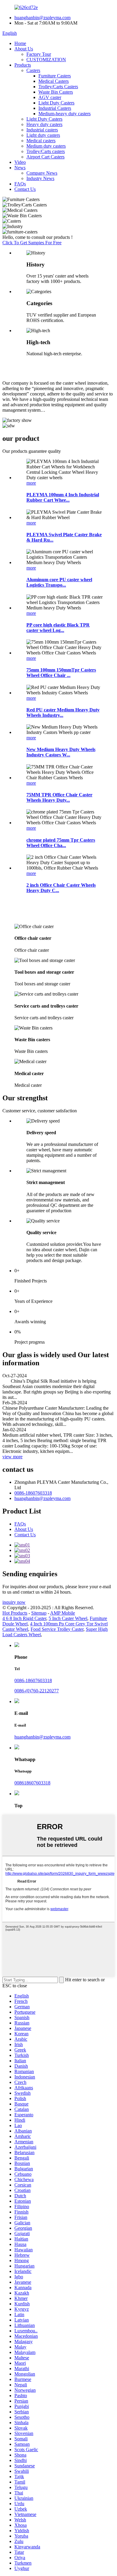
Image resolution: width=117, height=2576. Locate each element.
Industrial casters (42, 130)
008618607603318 (32, 1783)
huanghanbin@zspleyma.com (42, 18)
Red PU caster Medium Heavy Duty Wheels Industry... (63, 712)
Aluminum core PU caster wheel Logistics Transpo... (59, 582)
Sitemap (39, 1613)
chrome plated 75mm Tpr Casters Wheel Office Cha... (61, 843)
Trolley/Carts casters (46, 151)
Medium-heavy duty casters (64, 114)
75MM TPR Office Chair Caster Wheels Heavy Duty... (59, 797)
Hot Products (15, 1613)
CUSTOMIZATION (46, 60)
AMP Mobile (63, 1613)
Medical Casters (54, 81)
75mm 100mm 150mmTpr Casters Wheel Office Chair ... (61, 673)
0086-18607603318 (33, 1493)
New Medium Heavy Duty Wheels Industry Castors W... (61, 752)
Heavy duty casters (44, 124)
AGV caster (50, 97)
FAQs (20, 184)
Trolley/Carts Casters (58, 87)
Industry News (40, 178)
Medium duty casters (46, 146)
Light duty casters (43, 135)
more (31, 483)
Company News (42, 173)
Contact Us (25, 189)
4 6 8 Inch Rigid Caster (24, 1618)
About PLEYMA (37, 368)
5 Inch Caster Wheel (68, 1618)
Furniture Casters (55, 76)
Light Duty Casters (56, 103)
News (20, 168)
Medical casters (41, 141)
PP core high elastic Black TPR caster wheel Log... (58, 628)
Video (20, 162)
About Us (24, 49)
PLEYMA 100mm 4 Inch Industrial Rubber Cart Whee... (63, 497)
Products (23, 65)
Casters (33, 70)
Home (20, 43)
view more (12, 1457)
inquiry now (14, 1602)
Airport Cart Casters (45, 157)
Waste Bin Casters (56, 92)
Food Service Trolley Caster (57, 1629)
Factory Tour (39, 54)
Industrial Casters (55, 108)
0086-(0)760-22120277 (37, 1691)
